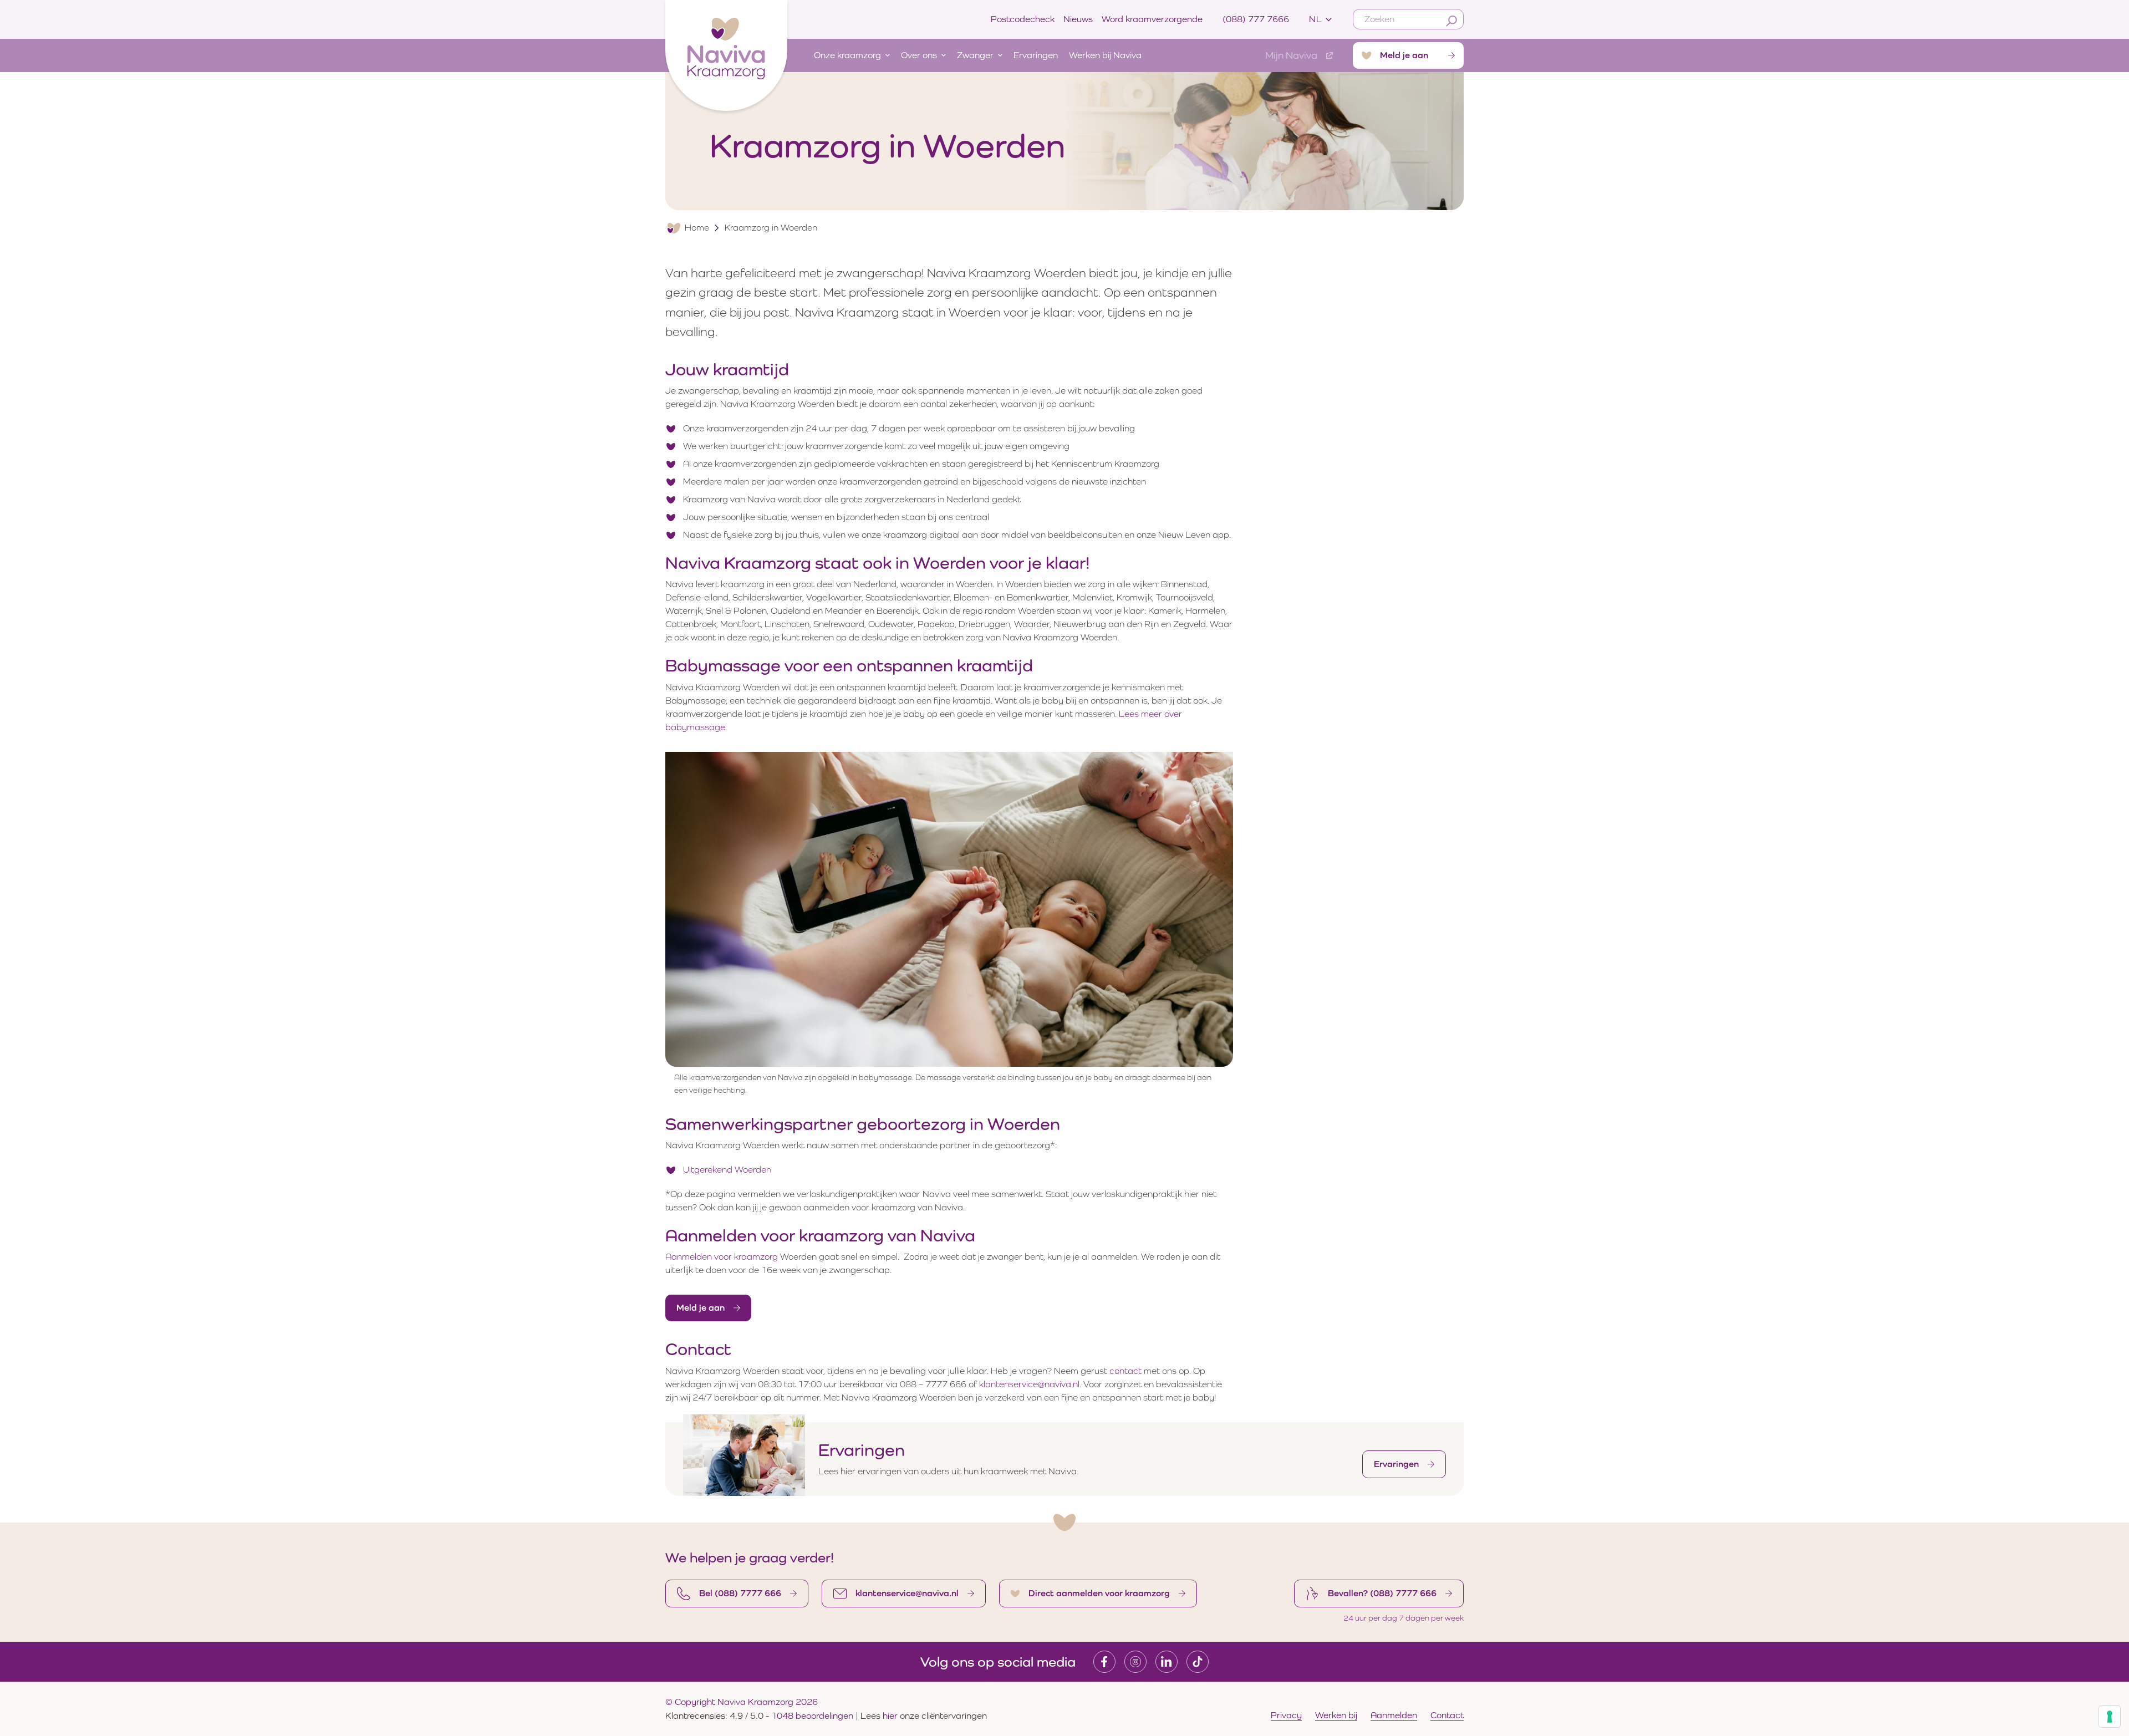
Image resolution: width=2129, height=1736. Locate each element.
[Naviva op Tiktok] (1198, 1662)
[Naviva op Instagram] (1135, 1662)
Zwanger (975, 55)
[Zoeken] (1451, 21)
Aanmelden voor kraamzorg (722, 1257)
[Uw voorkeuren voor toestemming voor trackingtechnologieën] (2110, 1717)
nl (1315, 19)
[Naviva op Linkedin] (1167, 1662)
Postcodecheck (1023, 19)
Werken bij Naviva (1105, 55)
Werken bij (1336, 1715)
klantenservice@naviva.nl (1029, 1384)
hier (891, 1716)
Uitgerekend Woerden (727, 1170)
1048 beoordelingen (812, 1716)
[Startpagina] (726, 53)
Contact (1447, 1715)
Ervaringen (1036, 55)
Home (697, 228)
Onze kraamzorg (847, 55)
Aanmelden (1394, 1715)
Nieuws (1078, 19)
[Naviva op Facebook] (1104, 1662)
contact (1125, 1371)
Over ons (919, 55)
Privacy (1286, 1715)
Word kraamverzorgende (1152, 19)
